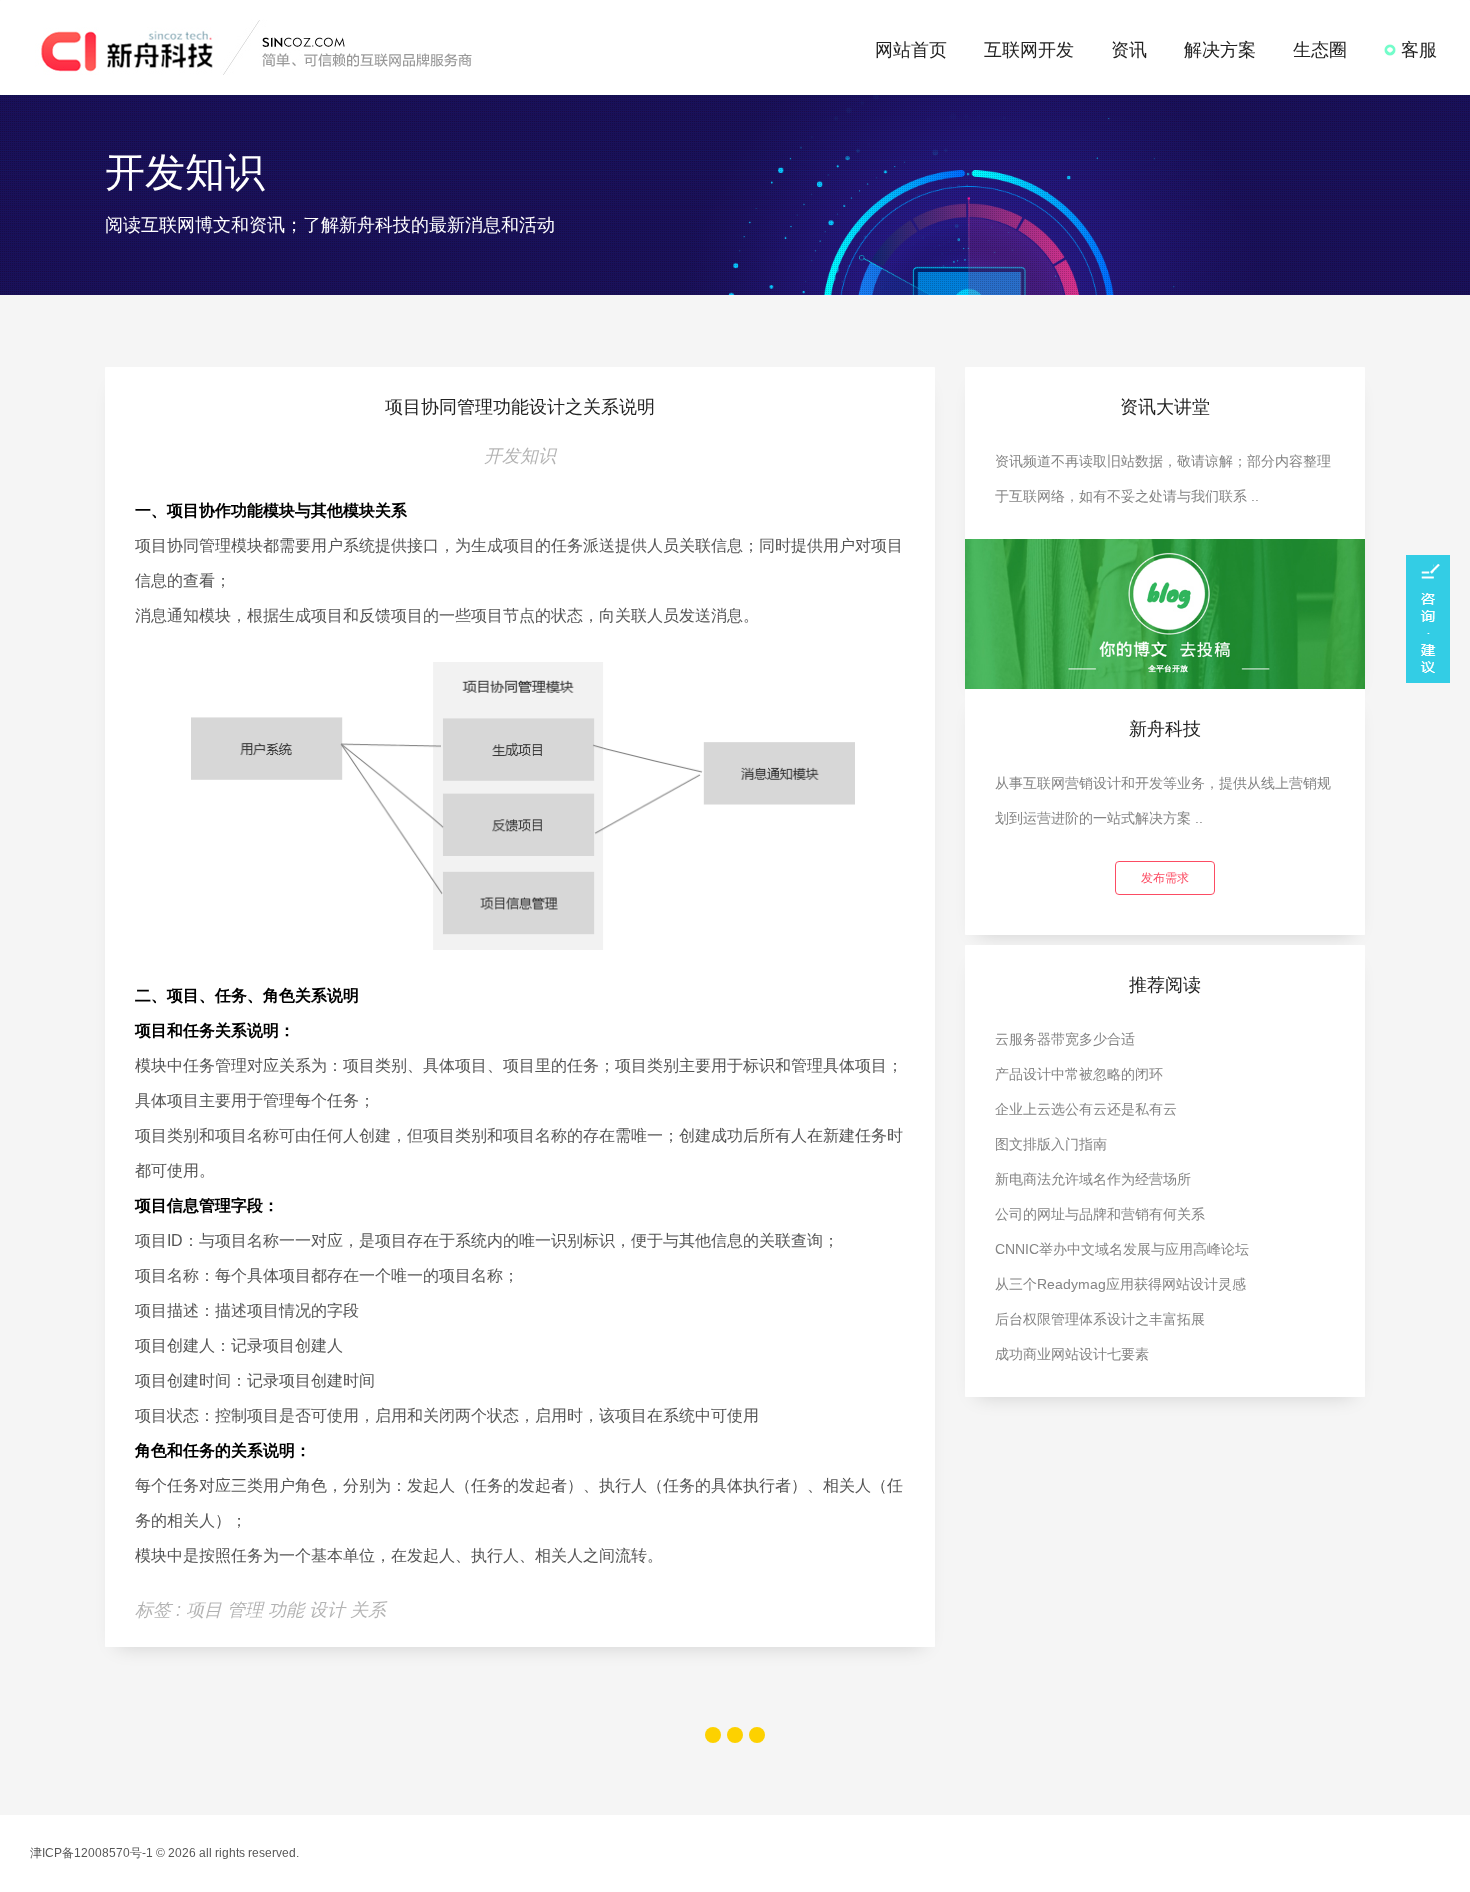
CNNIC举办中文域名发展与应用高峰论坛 (1122, 1249)
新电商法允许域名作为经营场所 (1093, 1179)
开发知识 (520, 456)
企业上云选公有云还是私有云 (1086, 1109)
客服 (1416, 50)
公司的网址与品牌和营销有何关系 (1100, 1214)
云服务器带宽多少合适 (1065, 1039)
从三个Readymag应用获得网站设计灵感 (1120, 1284)
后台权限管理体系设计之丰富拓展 (1100, 1319)
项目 (206, 1610)
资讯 (1129, 50)
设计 (329, 1610)
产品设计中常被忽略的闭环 (1079, 1074)
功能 (288, 1610)
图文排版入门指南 (1051, 1144)
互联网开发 (1029, 50)
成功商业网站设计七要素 (1072, 1354)
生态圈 (1320, 50)
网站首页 (911, 50)
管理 (247, 1610)
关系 (368, 1610)
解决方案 (1220, 50)
